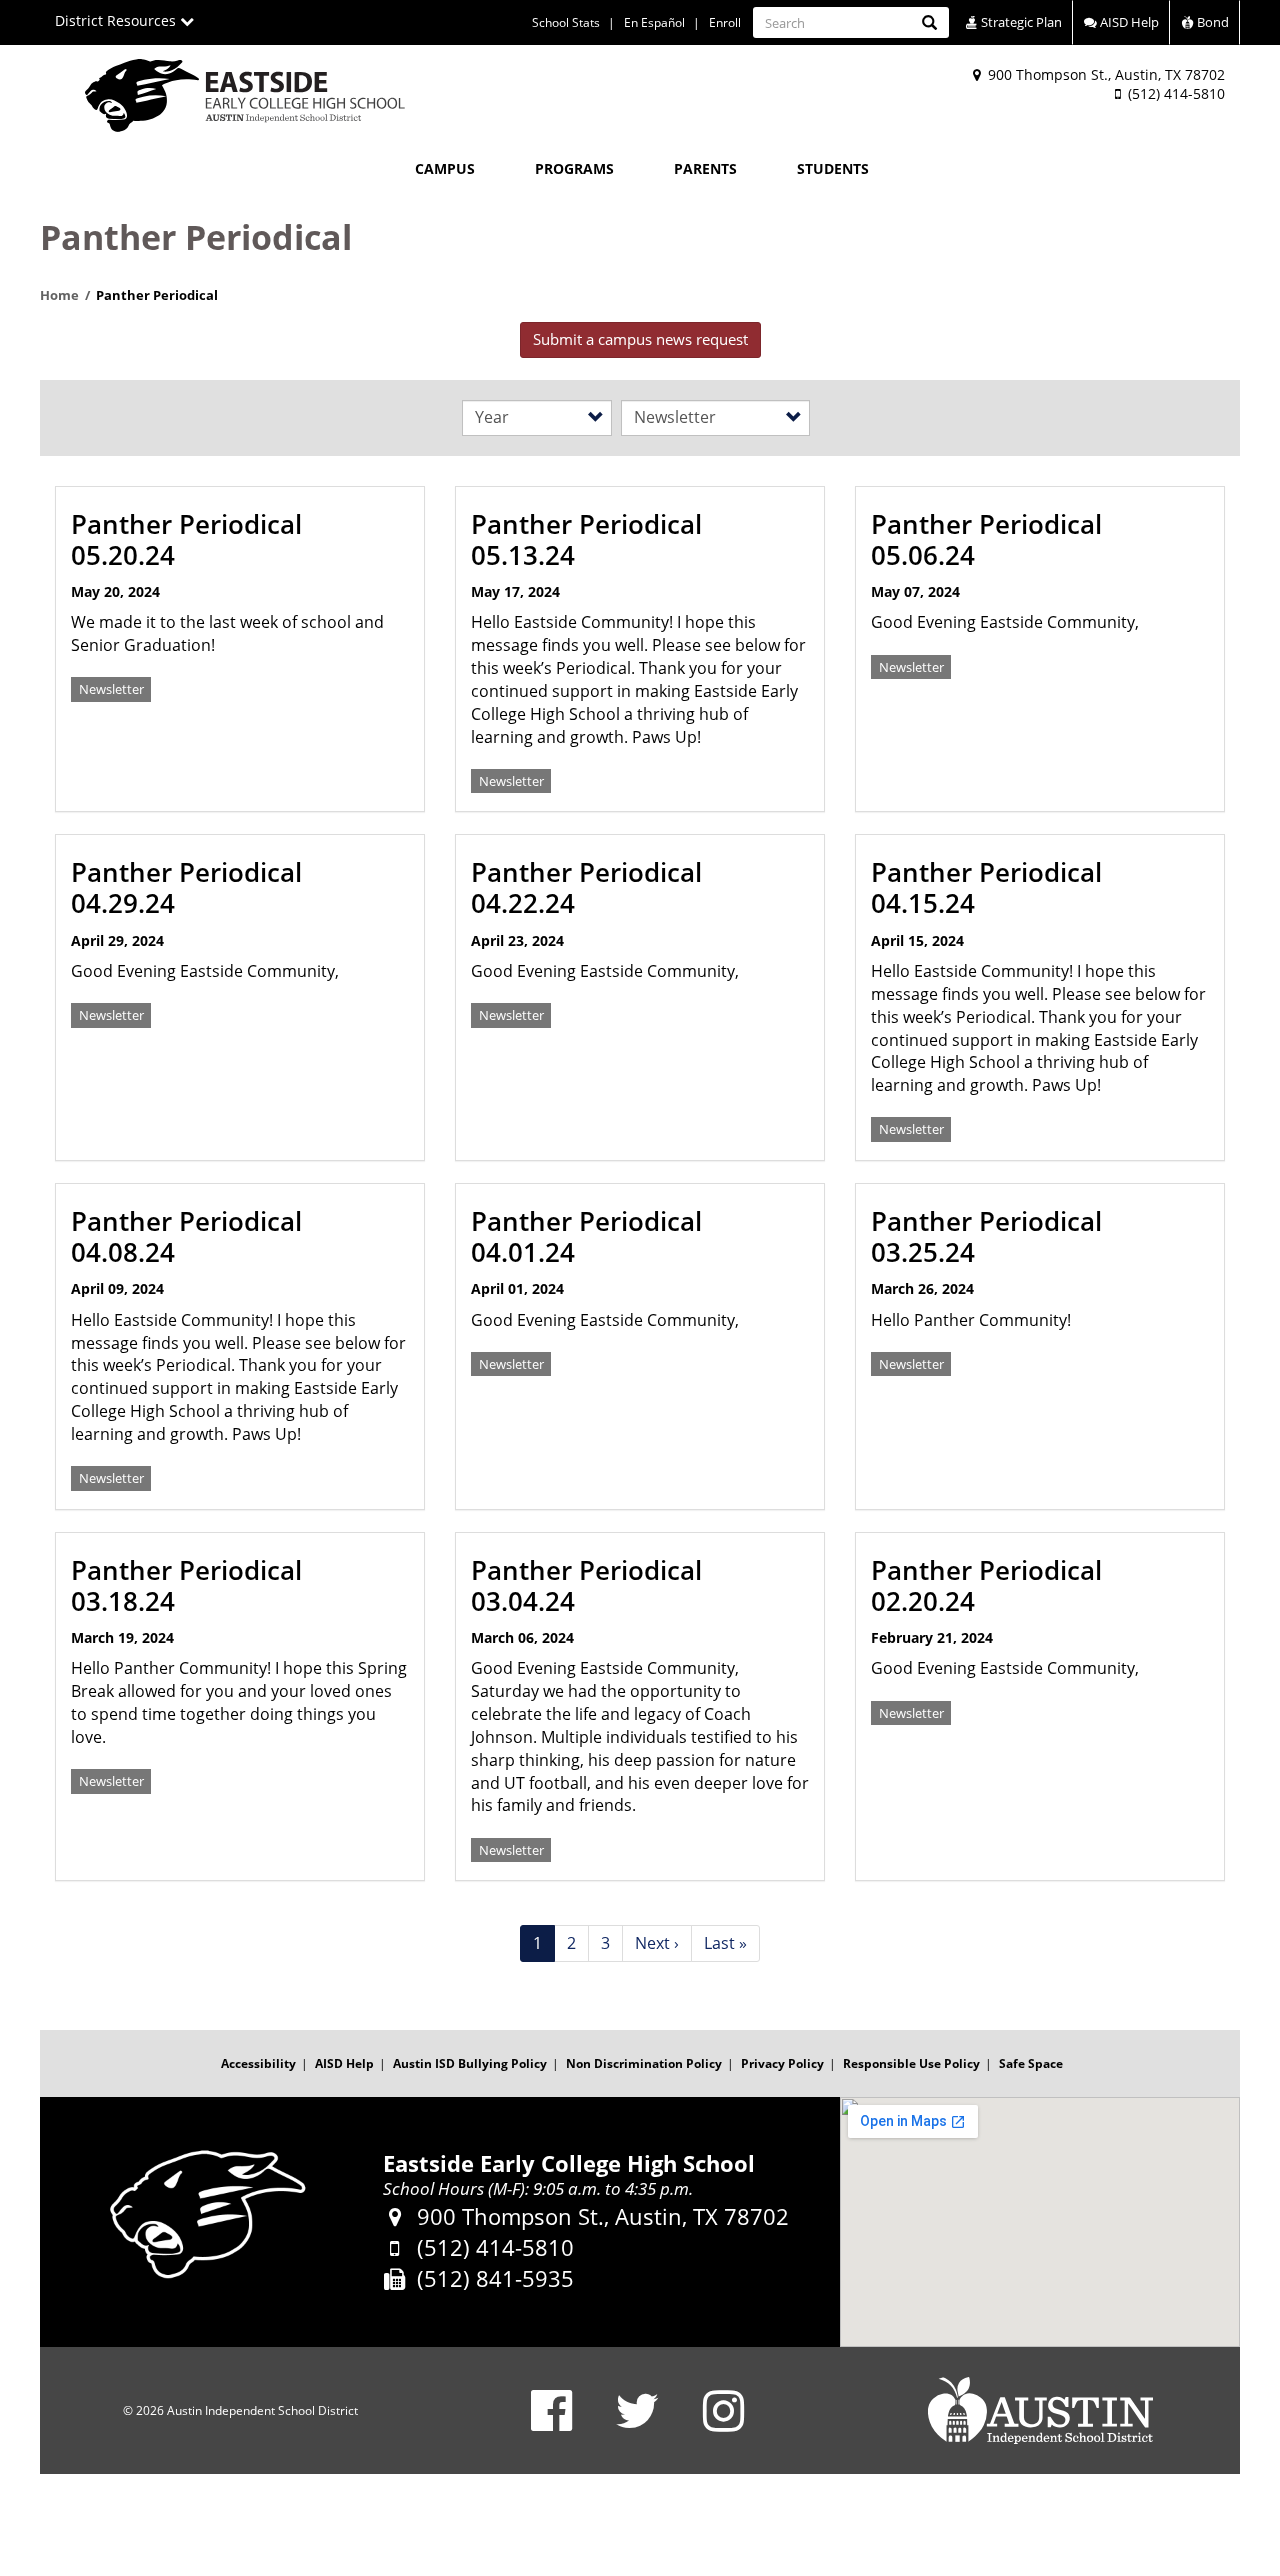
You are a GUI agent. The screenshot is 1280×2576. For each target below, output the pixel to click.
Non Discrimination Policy (644, 2063)
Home (59, 295)
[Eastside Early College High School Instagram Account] (723, 2423)
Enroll (725, 22)
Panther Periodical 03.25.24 (986, 1236)
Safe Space (1031, 2063)
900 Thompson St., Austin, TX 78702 (1104, 74)
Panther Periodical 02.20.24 (986, 1585)
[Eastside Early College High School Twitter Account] (637, 2423)
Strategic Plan (1020, 22)
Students (833, 168)
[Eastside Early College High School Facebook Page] (551, 2423)
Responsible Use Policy (911, 2063)
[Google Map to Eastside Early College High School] (1040, 2222)
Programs (574, 168)
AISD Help (1128, 22)
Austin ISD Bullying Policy (470, 2063)
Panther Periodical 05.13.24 (586, 539)
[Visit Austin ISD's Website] (1040, 2411)
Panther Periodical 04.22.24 (586, 887)
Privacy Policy (782, 2063)
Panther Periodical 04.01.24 (586, 1236)
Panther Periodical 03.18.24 (186, 1585)
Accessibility (258, 2063)
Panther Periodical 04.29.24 (186, 887)
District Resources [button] (117, 20)
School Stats (566, 22)
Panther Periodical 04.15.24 (986, 887)
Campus (445, 168)
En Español (654, 22)
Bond (1211, 22)
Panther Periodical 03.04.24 (586, 1585)
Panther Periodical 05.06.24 (986, 539)
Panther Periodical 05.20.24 (186, 539)
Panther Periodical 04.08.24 (186, 1236)
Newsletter (111, 689)
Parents (705, 168)
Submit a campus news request (640, 339)
